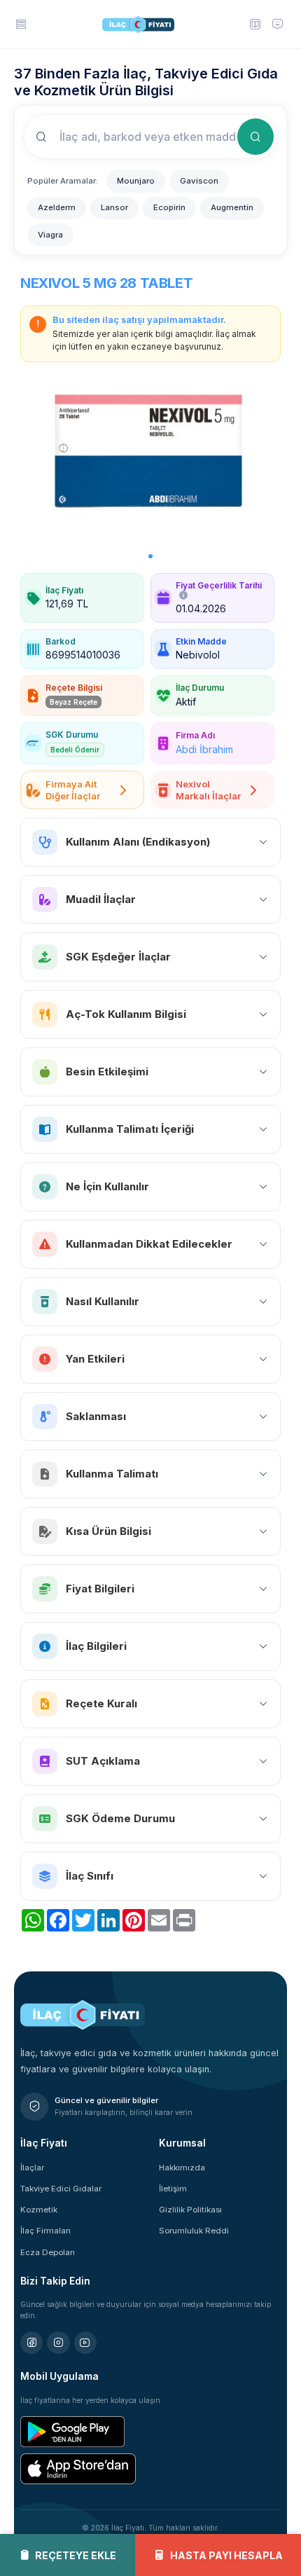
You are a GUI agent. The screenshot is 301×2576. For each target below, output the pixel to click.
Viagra (50, 235)
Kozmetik (39, 2210)
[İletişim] (278, 24)
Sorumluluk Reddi (194, 2231)
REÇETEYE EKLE (76, 2555)
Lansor (114, 207)
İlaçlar (32, 2168)
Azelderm (57, 207)
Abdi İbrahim (204, 749)
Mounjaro (136, 181)
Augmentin (232, 207)
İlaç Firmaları (45, 2231)
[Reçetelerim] (255, 24)
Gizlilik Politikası (190, 2210)
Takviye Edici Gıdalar (61, 2189)
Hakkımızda (182, 2168)
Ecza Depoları (48, 2252)
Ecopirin (169, 207)
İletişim (173, 2189)
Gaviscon (199, 181)
